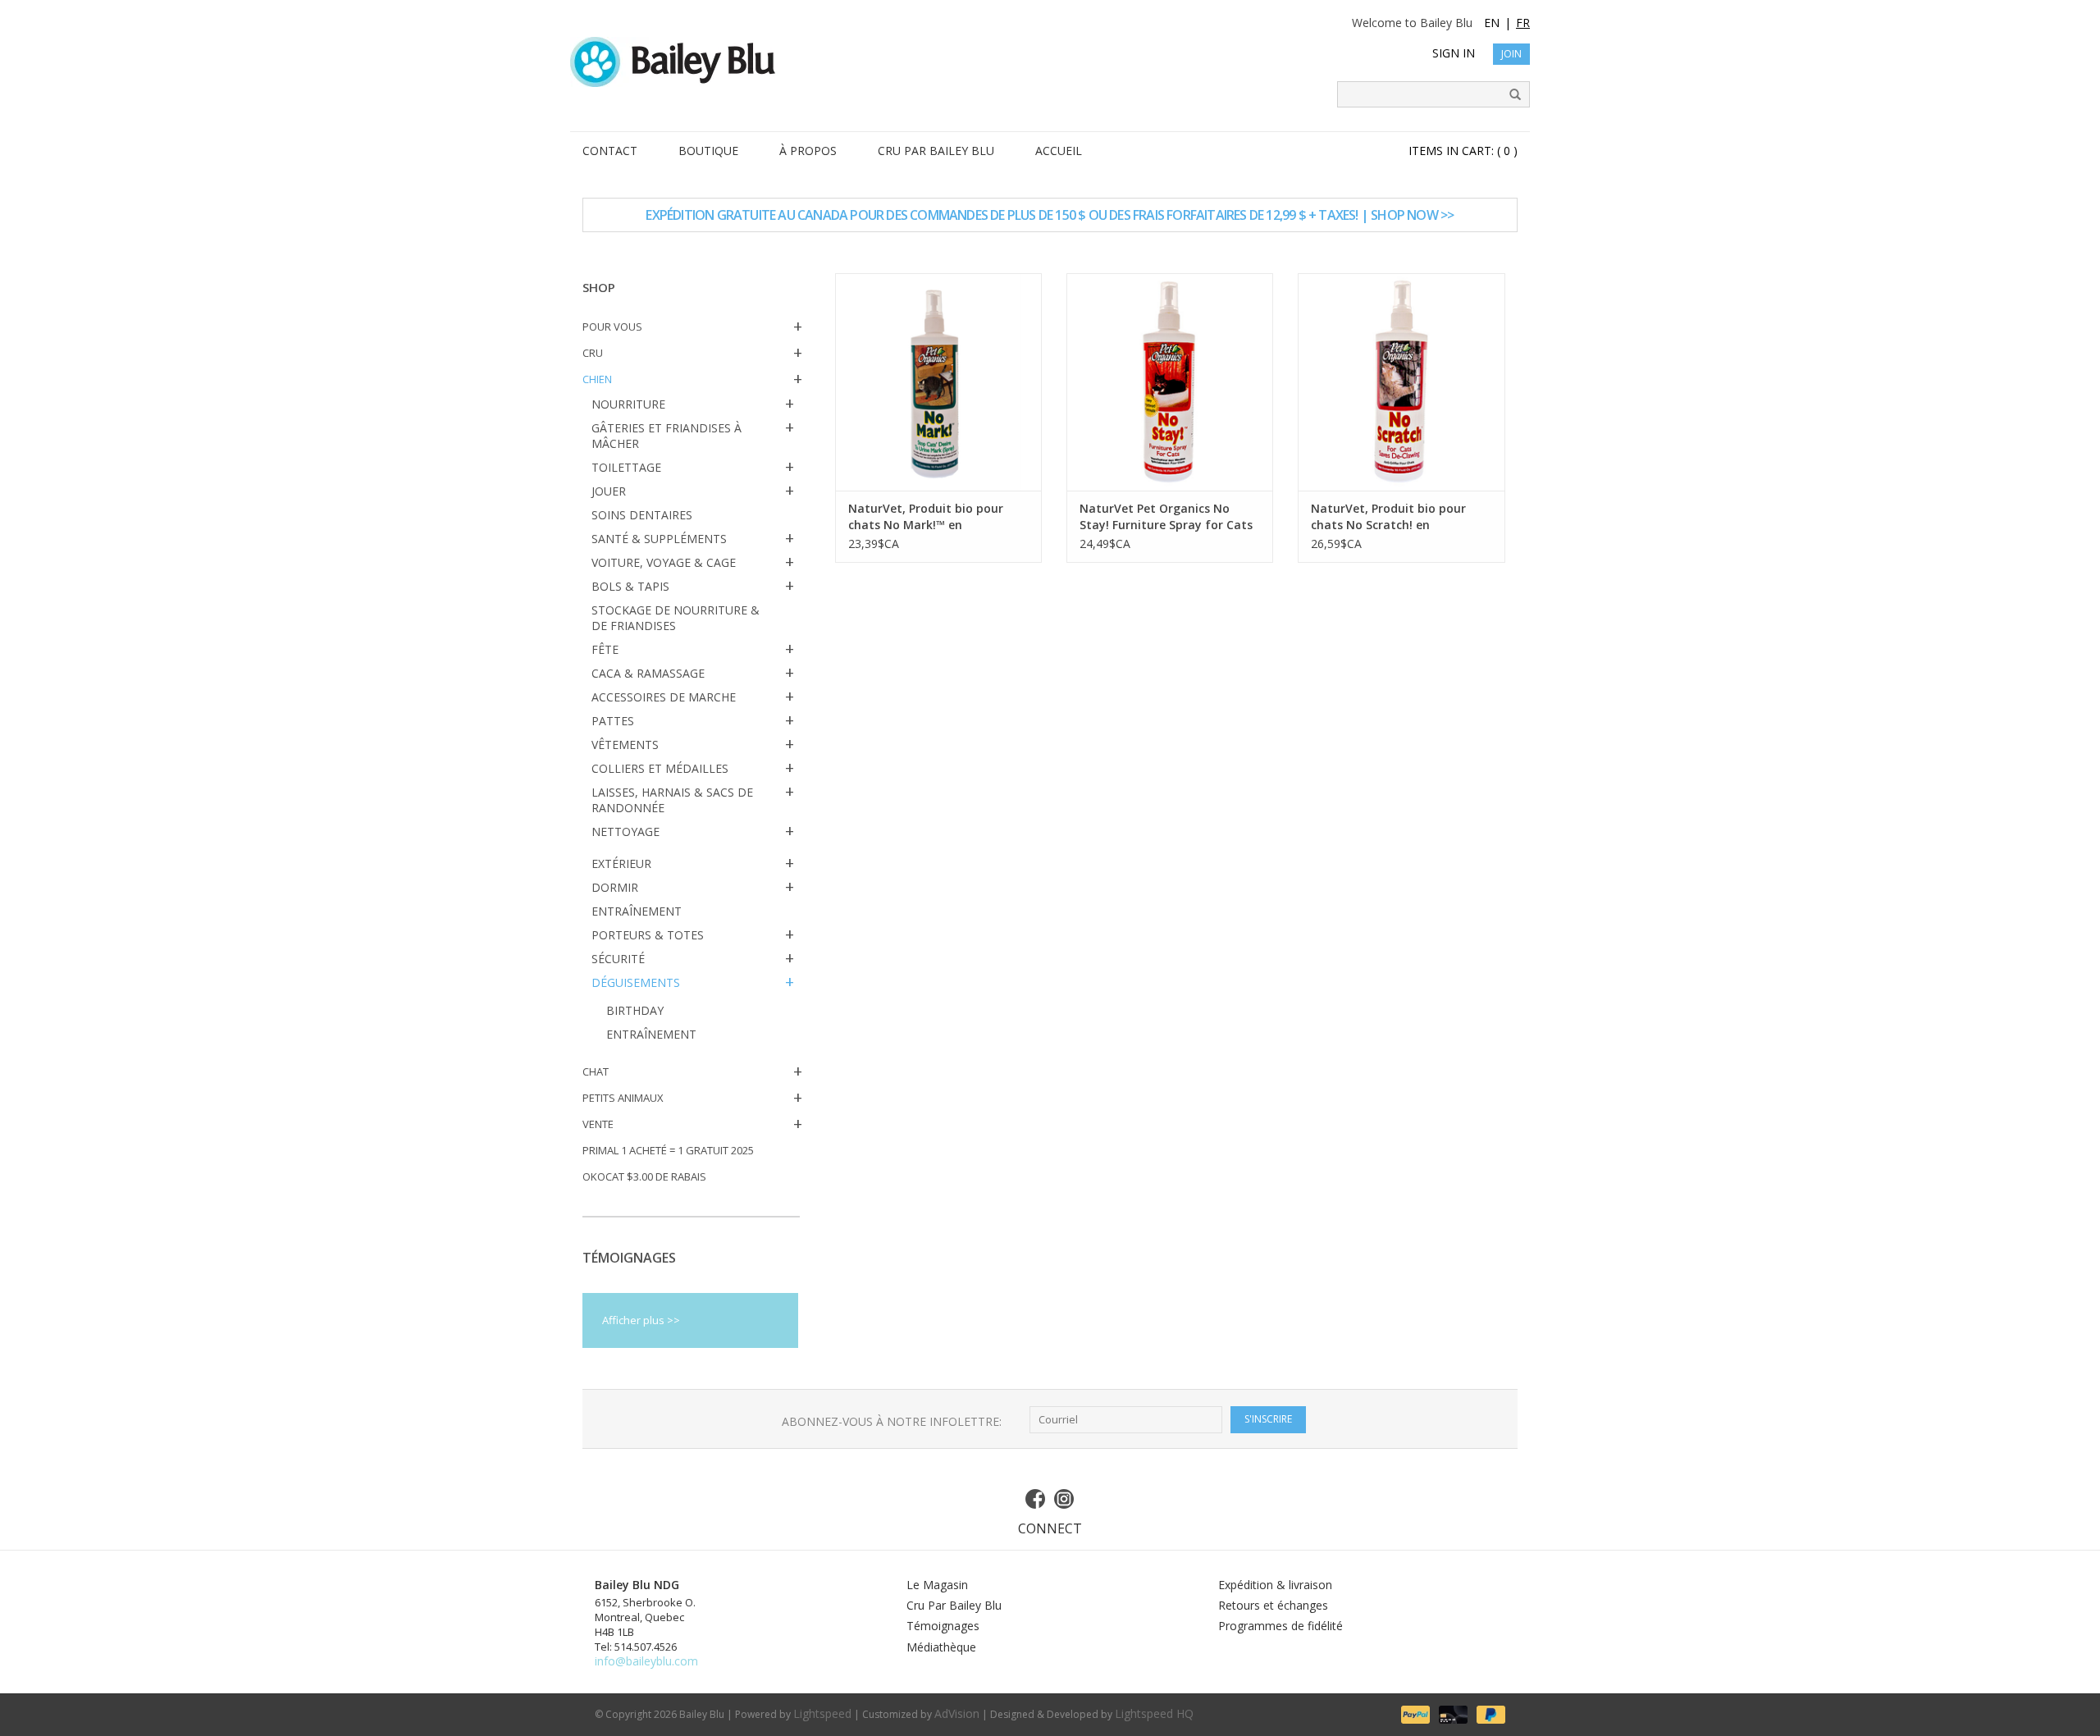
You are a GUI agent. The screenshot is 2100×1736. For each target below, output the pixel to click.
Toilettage (626, 467)
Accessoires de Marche (664, 697)
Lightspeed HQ (1154, 1713)
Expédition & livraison (1275, 1585)
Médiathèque (941, 1647)
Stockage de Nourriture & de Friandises (676, 618)
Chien (597, 379)
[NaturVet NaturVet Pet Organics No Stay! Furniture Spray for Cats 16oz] (1170, 382)
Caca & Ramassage (648, 673)
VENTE (598, 1124)
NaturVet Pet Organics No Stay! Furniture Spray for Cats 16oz (1166, 517)
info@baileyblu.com (646, 1661)
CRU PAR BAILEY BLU (936, 151)
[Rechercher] (1509, 95)
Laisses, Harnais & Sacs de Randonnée (672, 800)
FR (1523, 23)
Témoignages (943, 1626)
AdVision (957, 1713)
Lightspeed (822, 1713)
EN (1492, 23)
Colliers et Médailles (660, 768)
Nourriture (628, 404)
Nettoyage (625, 831)
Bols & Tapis (630, 586)
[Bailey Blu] (1050, 62)
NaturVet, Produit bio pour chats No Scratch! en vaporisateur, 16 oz (1388, 517)
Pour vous (612, 327)
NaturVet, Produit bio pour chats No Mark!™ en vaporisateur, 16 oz (926, 517)
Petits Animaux (623, 1098)
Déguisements (636, 982)
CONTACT (610, 151)
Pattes (613, 721)
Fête (605, 649)
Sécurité (618, 959)
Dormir (615, 887)
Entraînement (637, 911)
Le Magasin (937, 1585)
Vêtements (625, 745)
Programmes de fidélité (1281, 1626)
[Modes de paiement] (1414, 1713)
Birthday (635, 1010)
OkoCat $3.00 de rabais (644, 1176)
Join (1511, 54)
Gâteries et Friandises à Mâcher (667, 436)
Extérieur (621, 863)
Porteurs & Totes (648, 935)
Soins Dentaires (642, 515)
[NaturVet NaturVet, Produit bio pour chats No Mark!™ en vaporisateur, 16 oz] (938, 382)
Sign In (1454, 53)
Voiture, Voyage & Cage (664, 562)
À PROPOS (808, 151)
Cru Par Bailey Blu (954, 1605)
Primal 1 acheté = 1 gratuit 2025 (668, 1150)
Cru (593, 353)
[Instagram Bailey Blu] (1065, 1499)
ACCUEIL (1059, 151)
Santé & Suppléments (659, 539)
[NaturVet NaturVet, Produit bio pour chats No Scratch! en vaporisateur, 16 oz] (1401, 382)
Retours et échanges (1273, 1605)
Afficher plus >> (641, 1320)
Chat (596, 1071)
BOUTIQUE (708, 151)
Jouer (609, 491)
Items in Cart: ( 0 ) (1463, 151)
